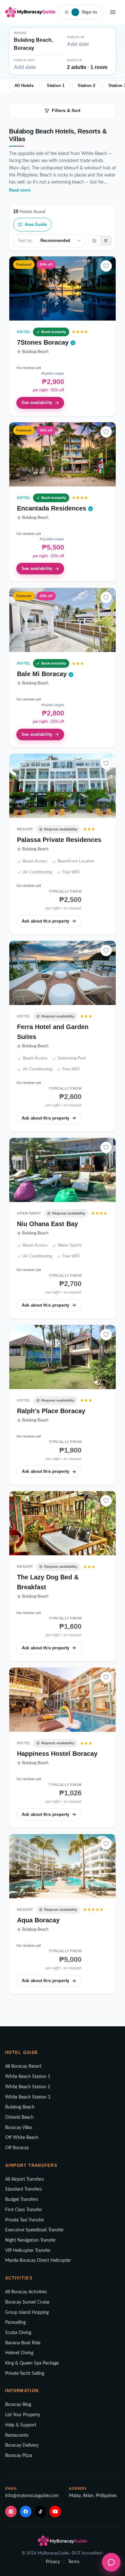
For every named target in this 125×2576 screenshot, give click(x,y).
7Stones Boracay (44, 342)
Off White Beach (22, 2138)
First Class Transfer (24, 2210)
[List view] (106, 241)
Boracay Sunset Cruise (27, 2302)
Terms (74, 2562)
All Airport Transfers (25, 2179)
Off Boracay (17, 2148)
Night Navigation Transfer (30, 2240)
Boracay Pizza (19, 2456)
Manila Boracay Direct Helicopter (38, 2261)
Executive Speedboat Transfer (34, 2230)
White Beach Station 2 (28, 2087)
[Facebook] (26, 2512)
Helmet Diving (19, 2353)
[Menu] (113, 12)
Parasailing (15, 2323)
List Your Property (23, 2415)
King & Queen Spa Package (32, 2363)
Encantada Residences (53, 508)
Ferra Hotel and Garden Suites (53, 1032)
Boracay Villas (19, 2128)
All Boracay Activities (26, 2292)
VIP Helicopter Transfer (28, 2251)
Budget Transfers (22, 2200)
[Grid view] (94, 241)
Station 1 (56, 86)
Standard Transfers (24, 2189)
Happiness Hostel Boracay (57, 1754)
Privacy (53, 2562)
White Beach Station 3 (28, 2097)
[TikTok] (40, 2512)
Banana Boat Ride (23, 2343)
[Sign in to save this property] (106, 266)
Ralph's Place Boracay (51, 1411)
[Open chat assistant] (111, 2562)
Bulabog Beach (20, 2107)
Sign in (86, 12)
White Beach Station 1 (28, 2077)
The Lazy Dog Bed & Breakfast (48, 1582)
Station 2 (86, 86)
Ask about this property (46, 921)
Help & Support (21, 2425)
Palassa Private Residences (59, 840)
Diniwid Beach (19, 2117)
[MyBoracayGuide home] (30, 12)
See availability (37, 403)
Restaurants (17, 2435)
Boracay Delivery (22, 2445)
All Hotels (24, 86)
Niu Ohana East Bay (47, 1224)
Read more (20, 190)
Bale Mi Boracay (43, 674)
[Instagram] (11, 2512)
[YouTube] (55, 2512)
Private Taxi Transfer (25, 2220)
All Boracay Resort (23, 2066)
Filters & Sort (66, 110)
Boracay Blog (18, 2405)
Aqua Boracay (38, 1920)
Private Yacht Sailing (25, 2374)
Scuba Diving (18, 2333)
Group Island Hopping (27, 2313)
